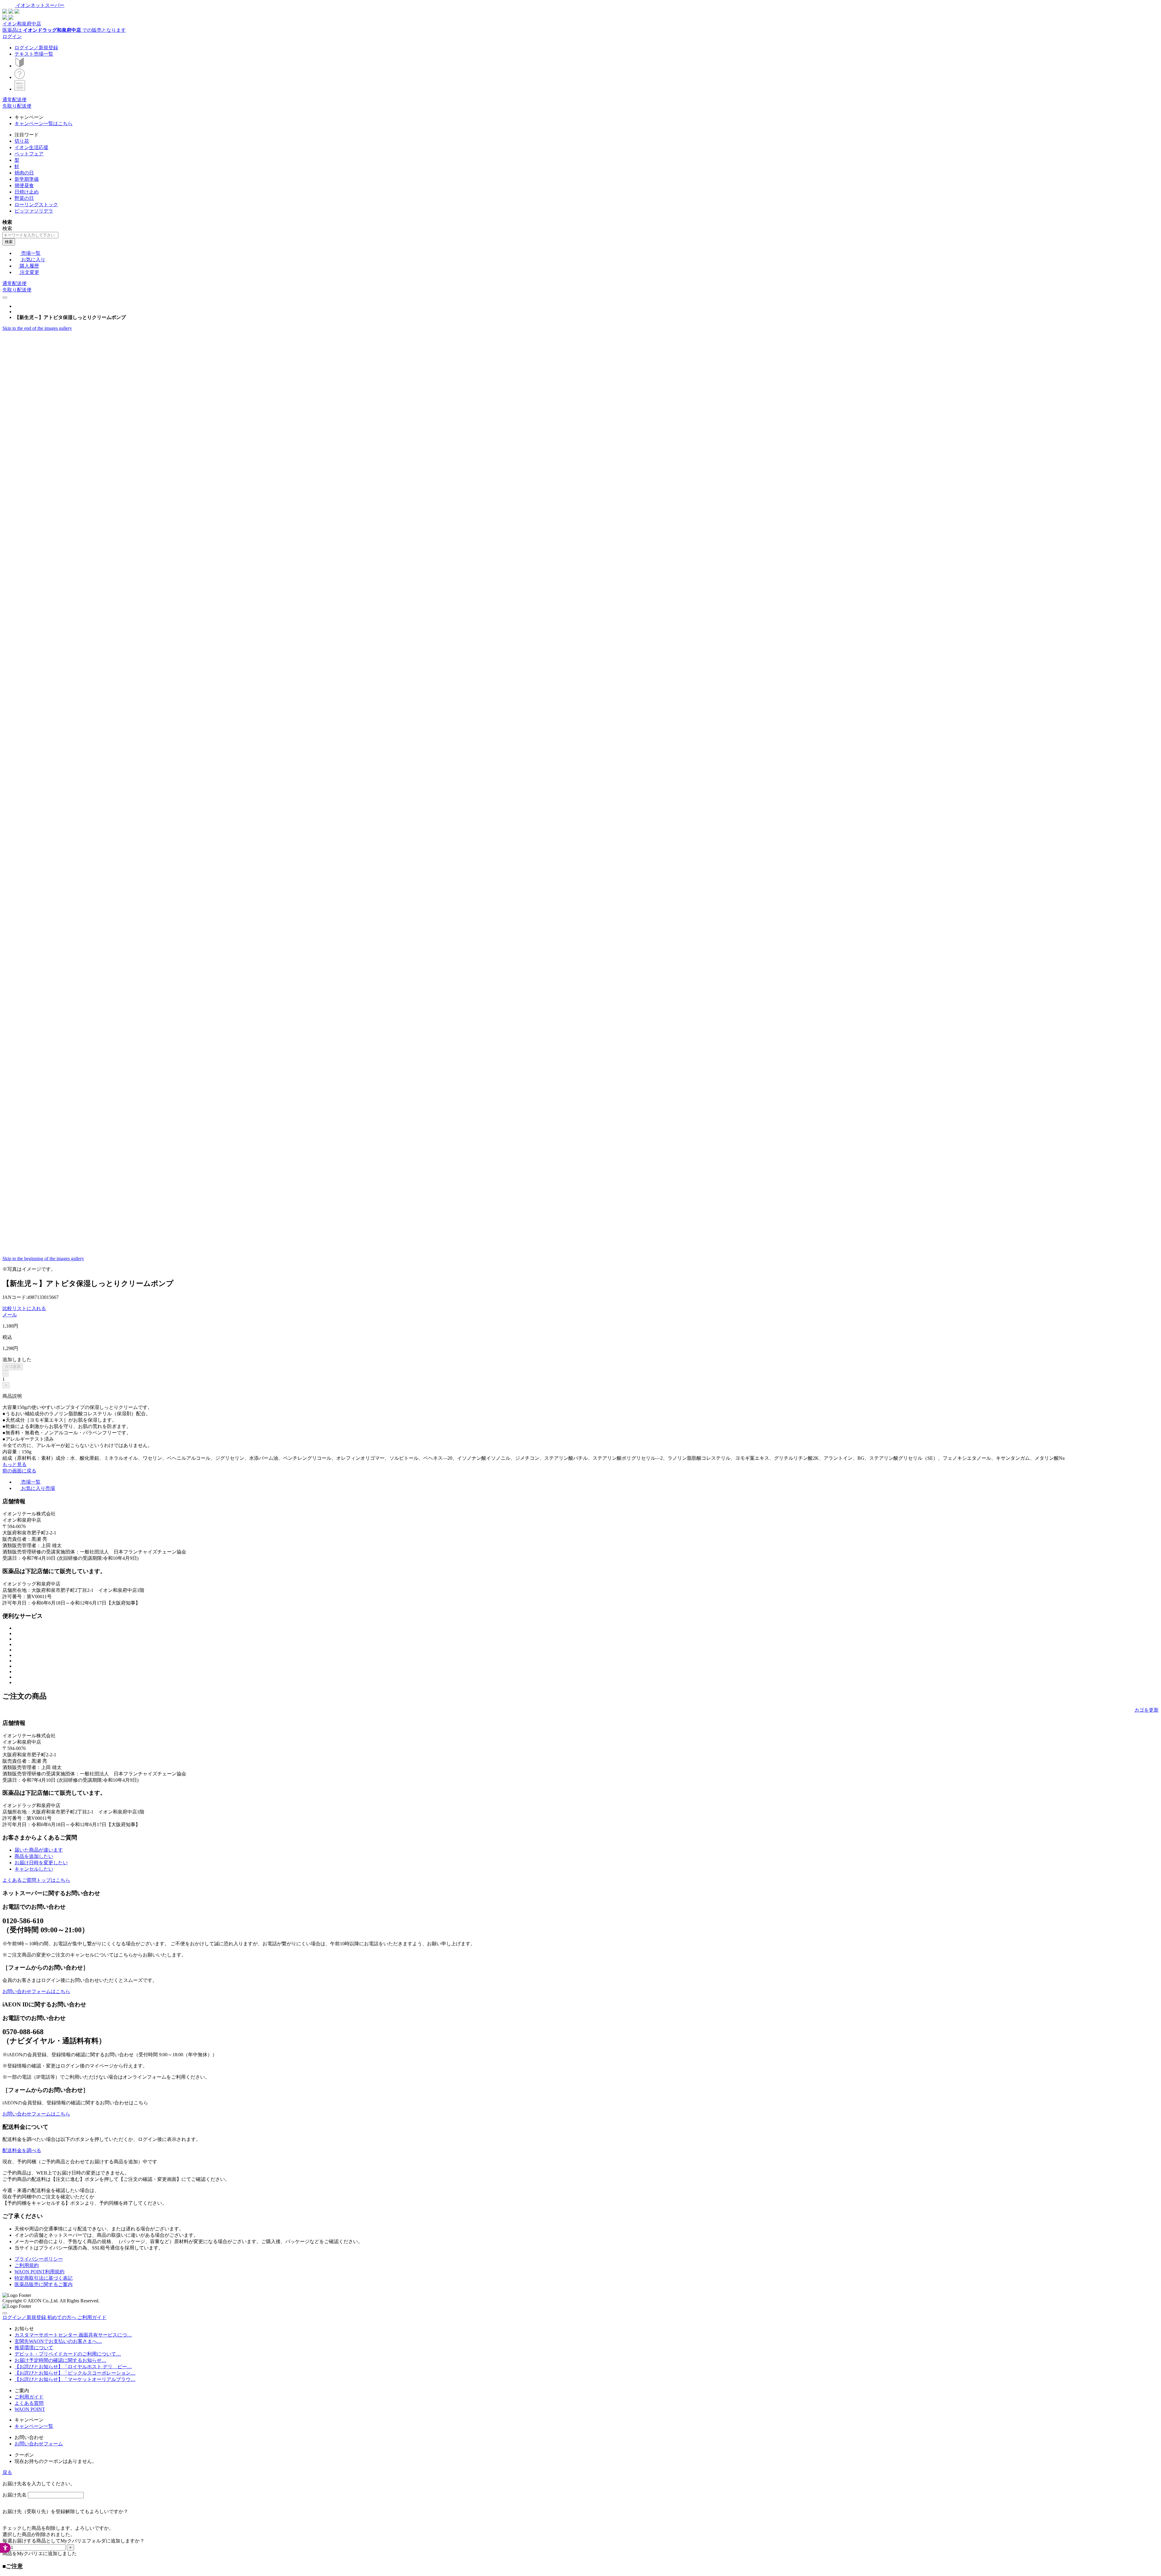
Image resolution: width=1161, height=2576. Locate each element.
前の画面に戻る (19, 1471)
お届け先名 (15, 2495)
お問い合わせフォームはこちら (36, 1991)
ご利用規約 (27, 2265)
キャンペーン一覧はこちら (44, 124)
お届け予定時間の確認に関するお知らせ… (60, 2360)
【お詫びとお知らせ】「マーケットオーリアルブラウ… (75, 2379)
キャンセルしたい (34, 1869)
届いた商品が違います (39, 1850)
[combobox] (30, 235)
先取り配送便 (17, 106)
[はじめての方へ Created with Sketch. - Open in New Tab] (20, 66)
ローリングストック (36, 205)
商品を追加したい (34, 1856)
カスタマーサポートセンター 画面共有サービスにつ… (73, 2335)
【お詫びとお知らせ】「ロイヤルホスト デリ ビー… (73, 2367)
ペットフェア (29, 154)
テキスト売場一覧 (34, 54)
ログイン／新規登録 (36, 48)
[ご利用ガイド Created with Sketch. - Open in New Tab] (20, 77)
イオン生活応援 (31, 147)
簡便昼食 (24, 185)
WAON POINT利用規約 (39, 2272)
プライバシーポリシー (39, 2259)
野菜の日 (24, 198)
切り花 (22, 141)
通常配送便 (15, 100)
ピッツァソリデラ (34, 211)
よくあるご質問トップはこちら (36, 1880)
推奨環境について (34, 2348)
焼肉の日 (24, 173)
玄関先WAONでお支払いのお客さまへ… (58, 2341)
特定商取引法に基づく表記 (44, 2278)
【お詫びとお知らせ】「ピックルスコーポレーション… (75, 2373)
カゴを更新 (1146, 1710)
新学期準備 (27, 179)
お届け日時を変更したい (41, 1863)
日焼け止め (27, 192)
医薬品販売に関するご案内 (44, 2284)
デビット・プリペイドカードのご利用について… (68, 2354)
